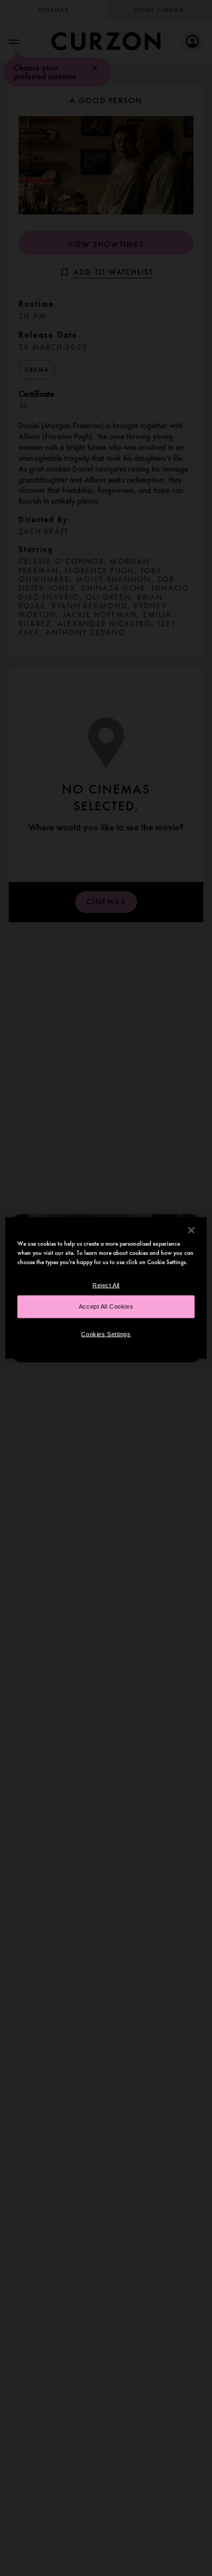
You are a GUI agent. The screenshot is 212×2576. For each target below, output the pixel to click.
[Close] (191, 1230)
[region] (106, 1288)
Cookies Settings (106, 1334)
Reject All (106, 1285)
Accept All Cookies (106, 1306)
